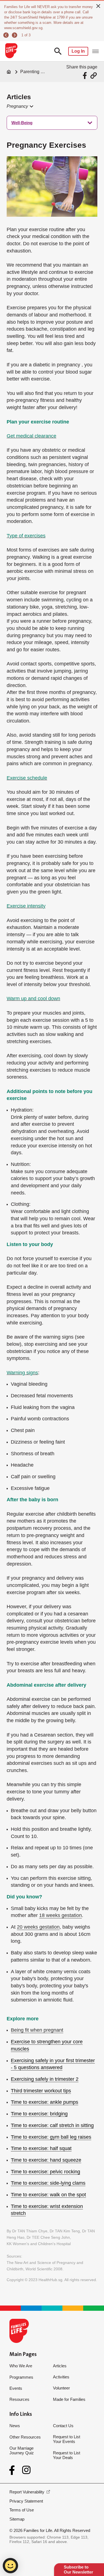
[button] (20, 106)
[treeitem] (52, 123)
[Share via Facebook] (86, 76)
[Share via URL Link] (94, 76)
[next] (15, 35)
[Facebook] (13, 2470)
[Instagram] (26, 2470)
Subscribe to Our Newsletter (78, 2569)
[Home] (9, 72)
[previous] (7, 35)
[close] (98, 6)
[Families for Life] (11, 51)
